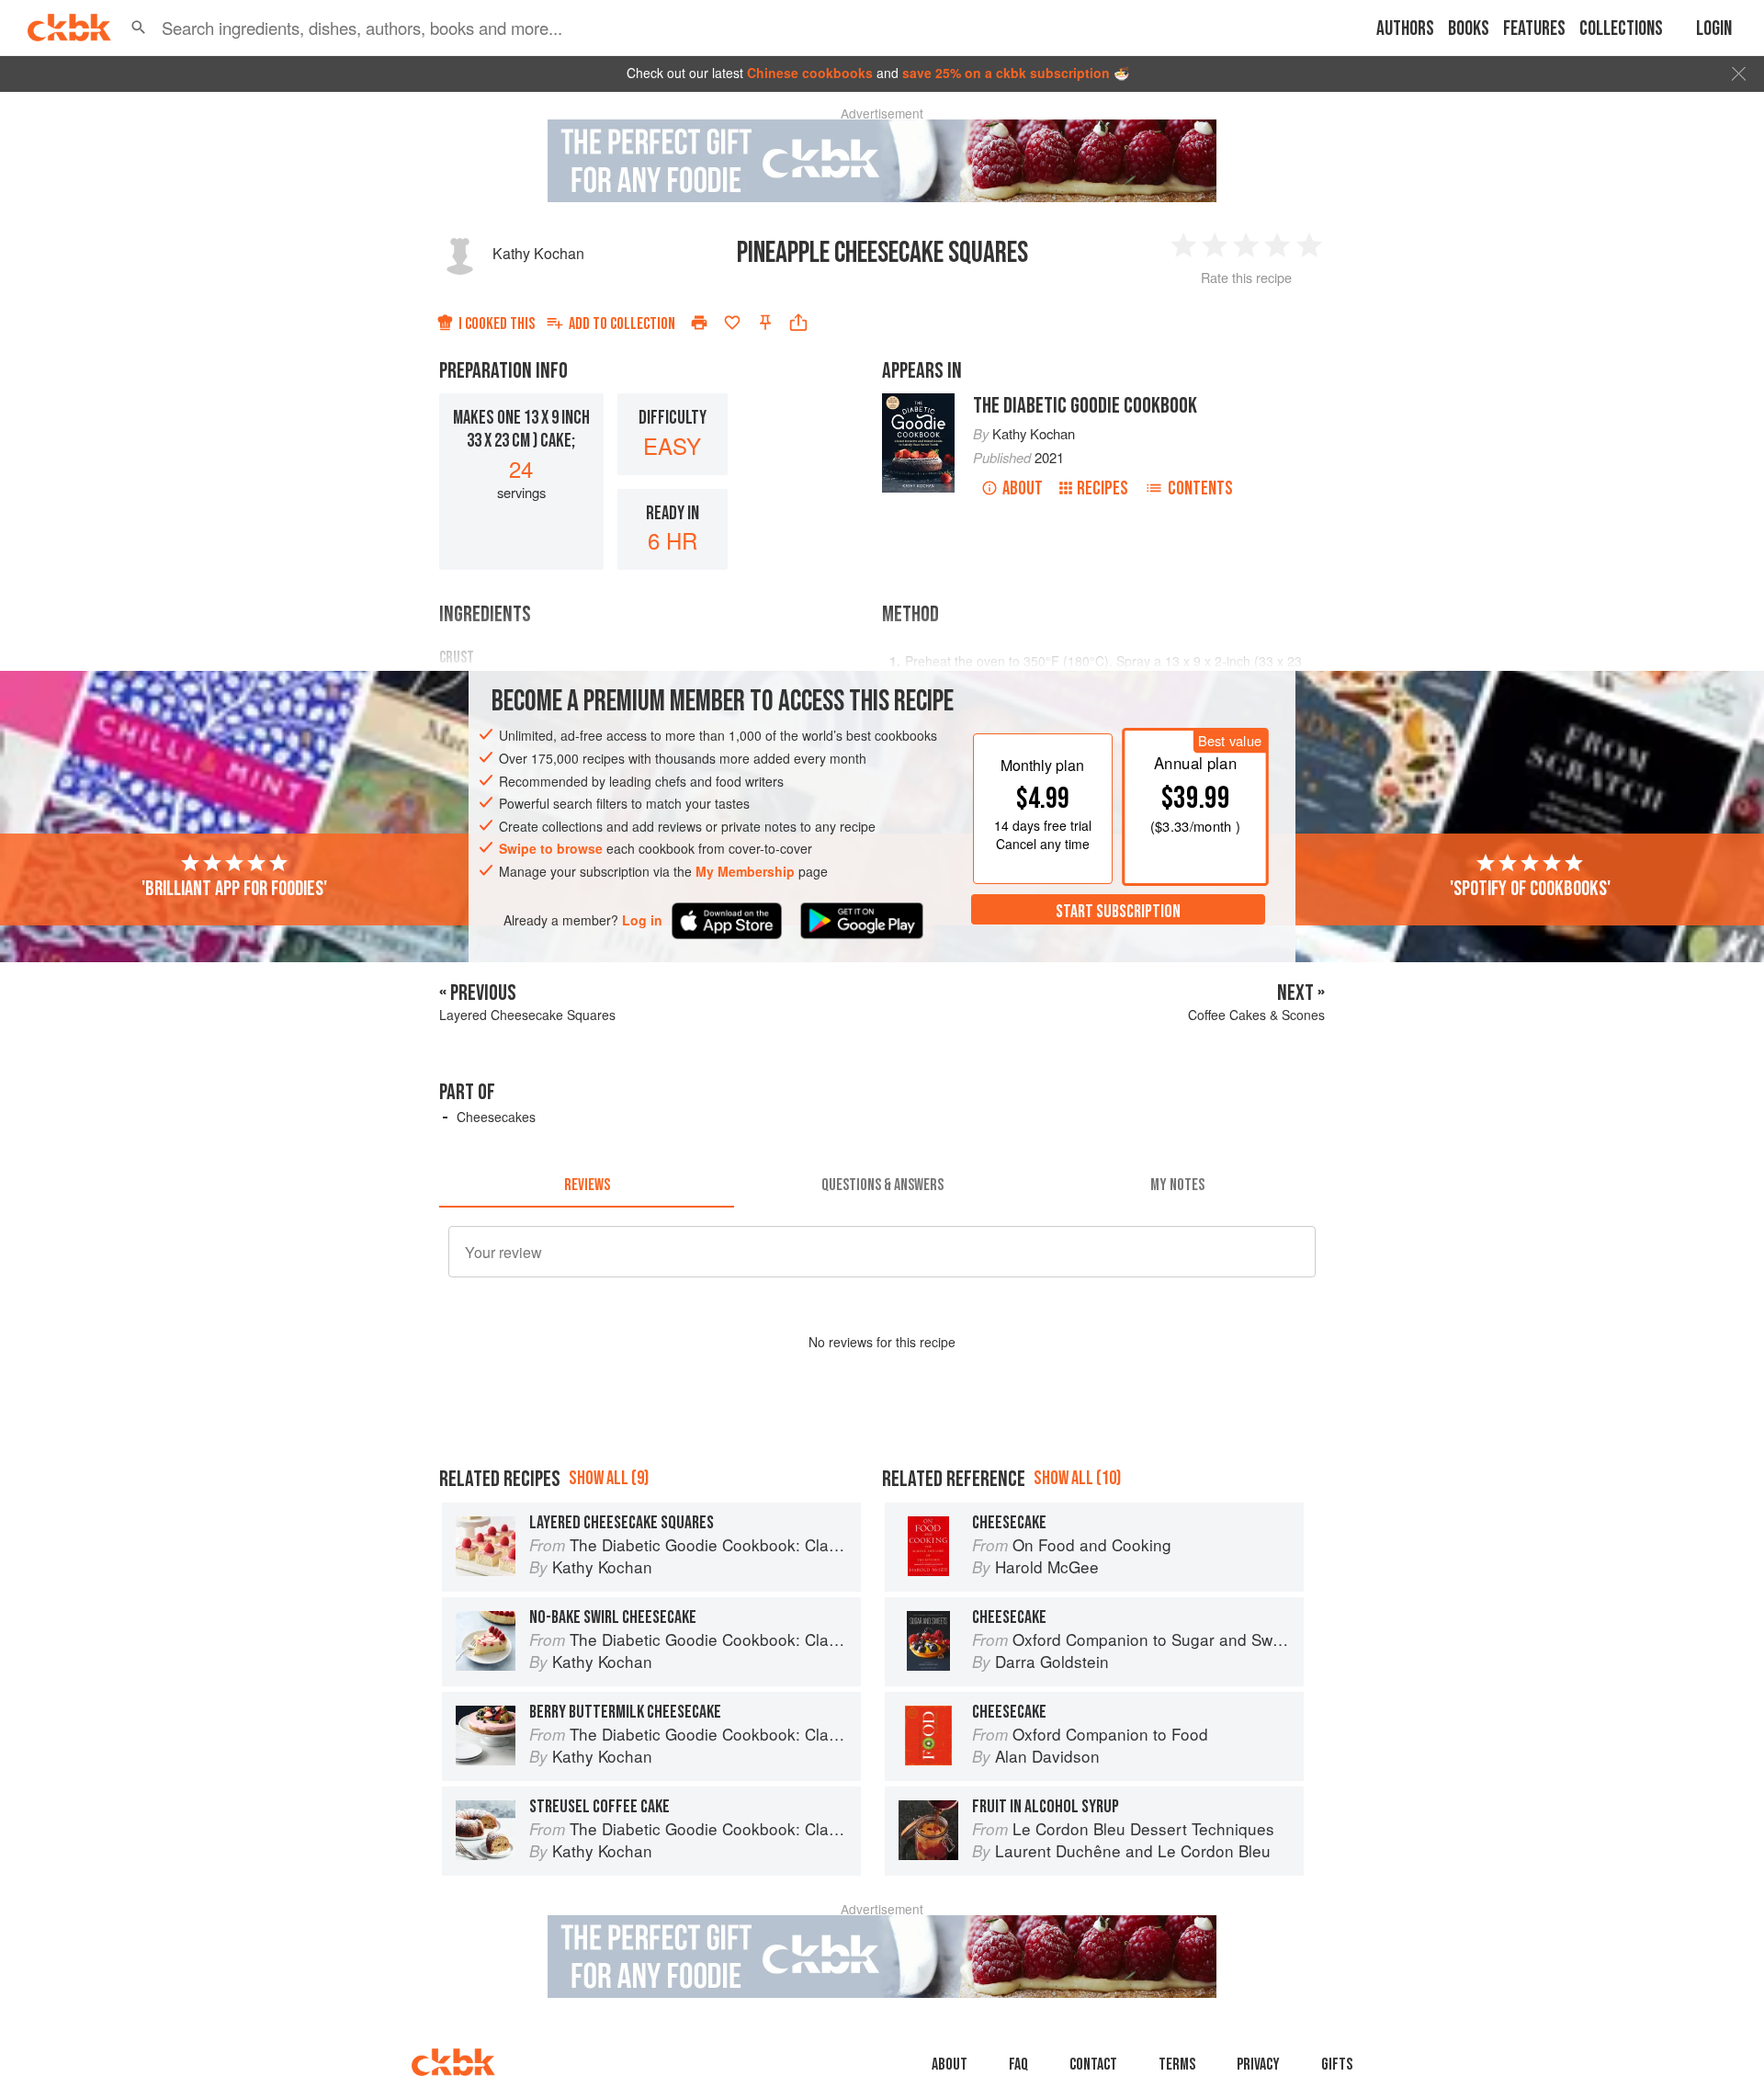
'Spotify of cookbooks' (1530, 889)
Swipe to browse (551, 848)
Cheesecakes (496, 1117)
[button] (139, 28)
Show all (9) (609, 1478)
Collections (1621, 29)
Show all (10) (1077, 1478)
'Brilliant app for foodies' (234, 889)
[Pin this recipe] (765, 323)
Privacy (1258, 2065)
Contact (1093, 2065)
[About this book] (918, 402)
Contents (1200, 488)
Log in (642, 920)
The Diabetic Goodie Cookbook (1085, 406)
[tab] (587, 1186)
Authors (1405, 29)
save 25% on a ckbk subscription (1006, 73)
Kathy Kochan (538, 253)
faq (1018, 2065)
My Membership (745, 871)
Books (1469, 29)
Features (1534, 29)
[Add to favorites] (732, 323)
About (1023, 488)
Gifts (1337, 2065)
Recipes (1102, 488)
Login (1714, 29)
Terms (1177, 2065)
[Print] (699, 323)
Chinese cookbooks (810, 73)
